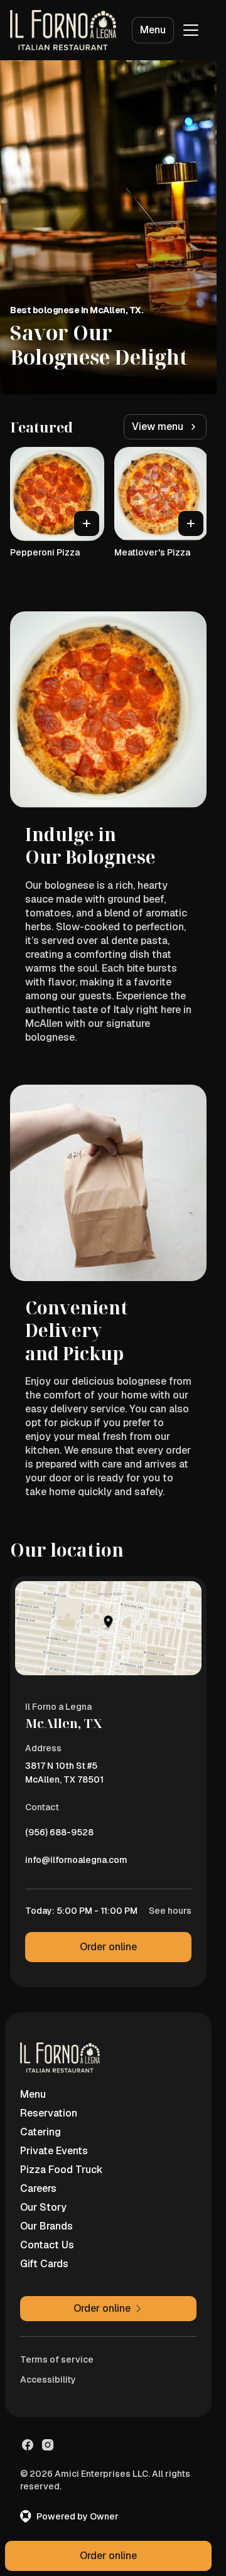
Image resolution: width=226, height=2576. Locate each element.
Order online (108, 1947)
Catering (40, 2132)
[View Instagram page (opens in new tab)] (48, 2445)
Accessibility (48, 2380)
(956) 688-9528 (59, 1835)
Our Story (43, 2207)
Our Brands (46, 2226)
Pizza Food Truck (62, 2170)
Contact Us (47, 2245)
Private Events (54, 2151)
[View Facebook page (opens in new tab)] (28, 2445)
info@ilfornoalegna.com (76, 1863)
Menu (153, 30)
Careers (38, 2188)
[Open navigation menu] (191, 30)
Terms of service (57, 2359)
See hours (170, 1911)
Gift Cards (44, 2264)
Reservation (49, 2113)
